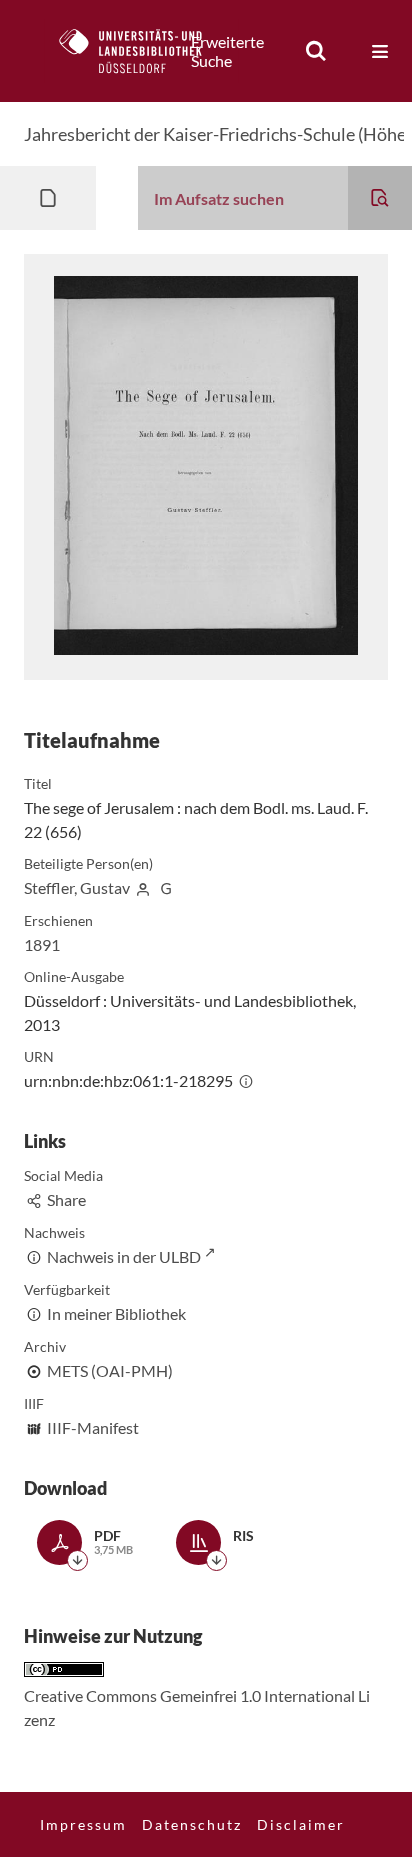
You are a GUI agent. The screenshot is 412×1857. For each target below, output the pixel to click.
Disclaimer (301, 1824)
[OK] (316, 51)
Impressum (83, 1824)
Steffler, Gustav (77, 887)
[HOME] (141, 51)
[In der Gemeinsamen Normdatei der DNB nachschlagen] (166, 887)
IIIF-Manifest (93, 1427)
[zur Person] (143, 887)
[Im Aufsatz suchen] (380, 198)
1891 (42, 944)
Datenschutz (192, 1824)
